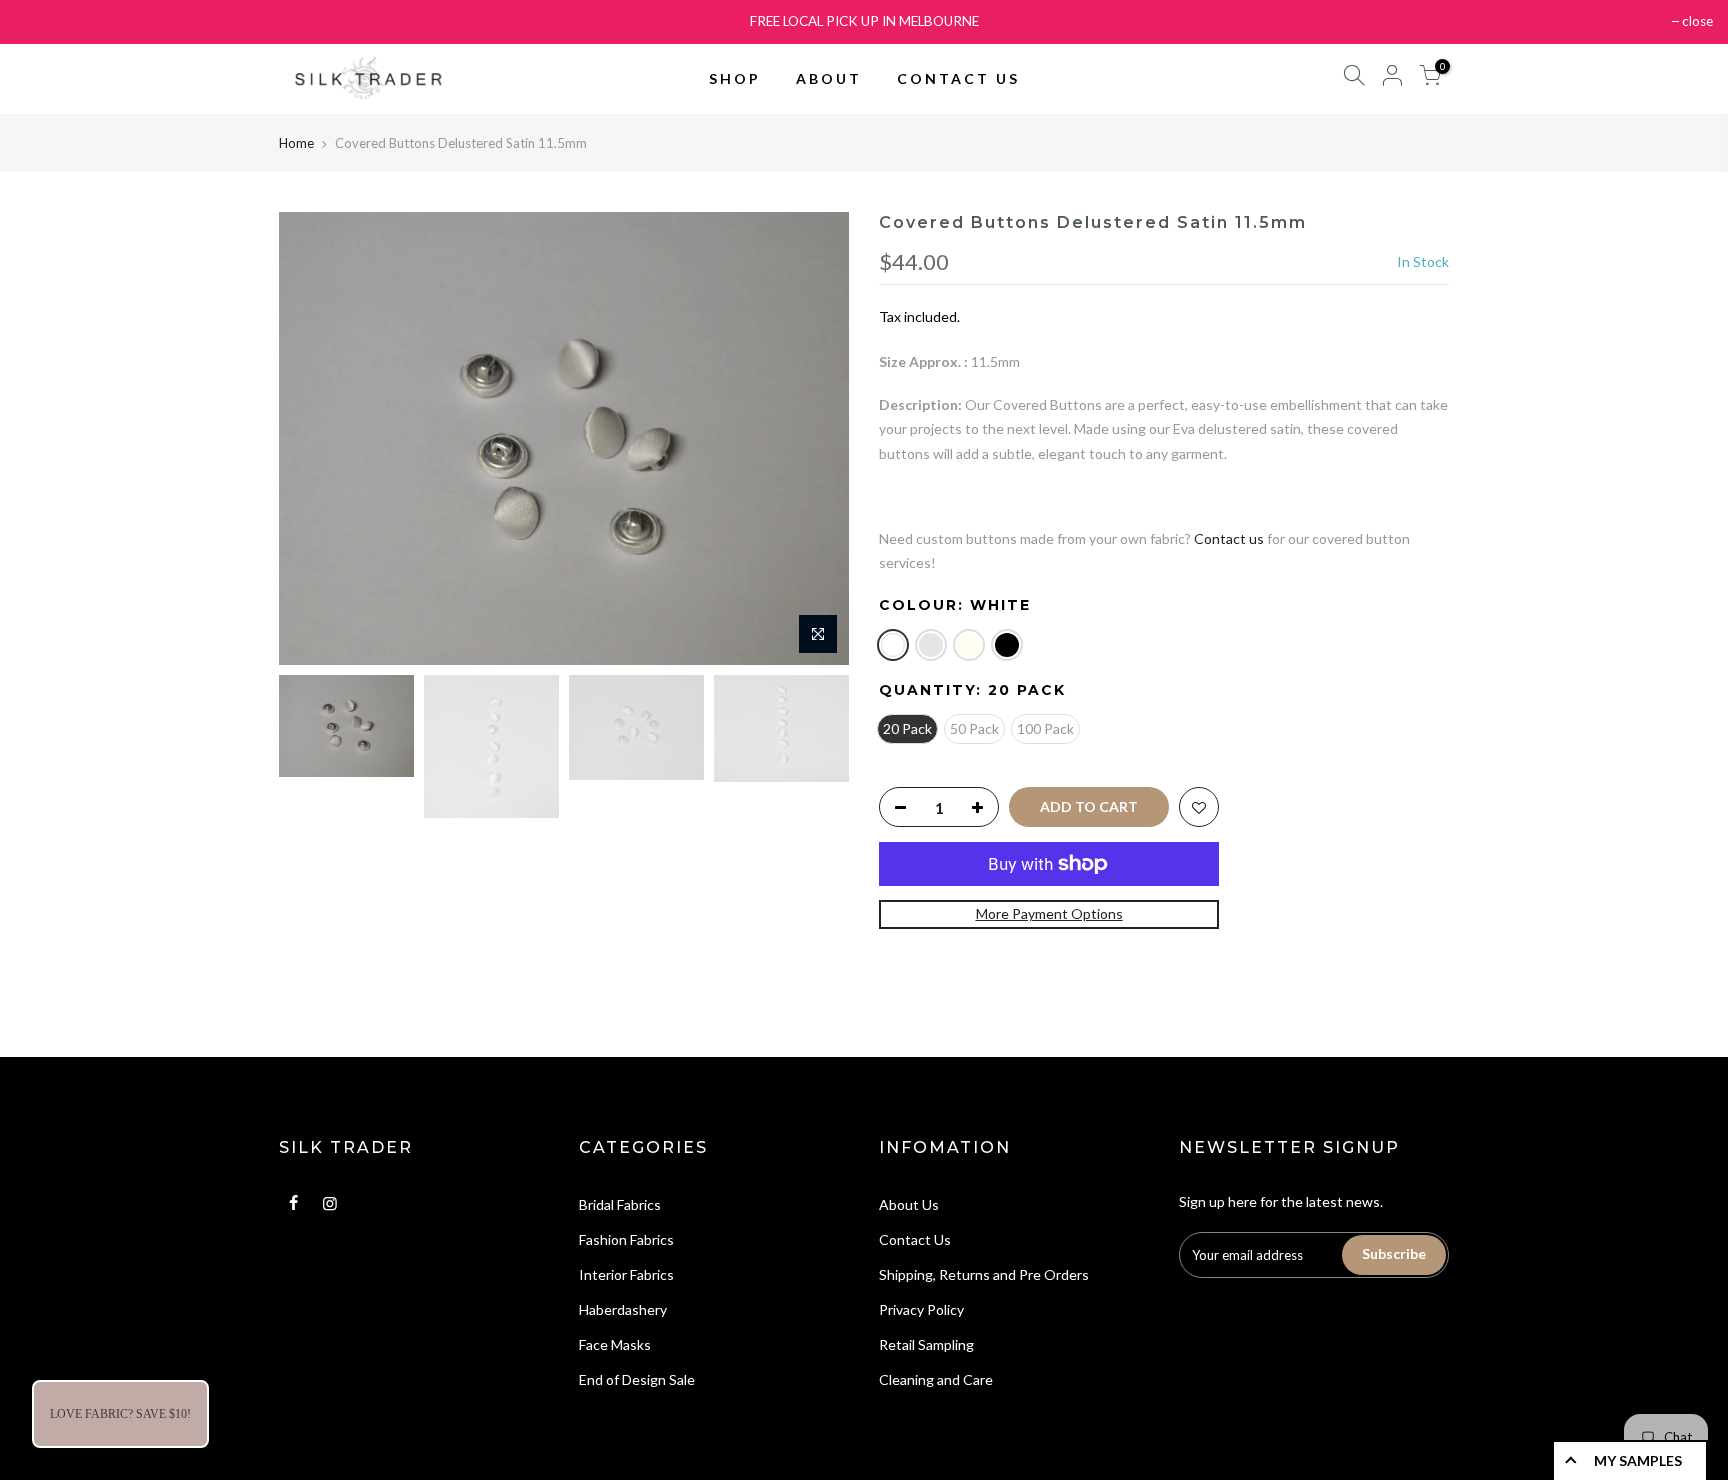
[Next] (814, 438)
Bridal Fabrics (620, 1204)
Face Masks (615, 1344)
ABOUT (829, 78)
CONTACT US (958, 78)
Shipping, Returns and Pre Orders (984, 1274)
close (1697, 21)
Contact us (1229, 538)
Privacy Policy (921, 1309)
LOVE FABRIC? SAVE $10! (120, 1414)
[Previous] (314, 438)
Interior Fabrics (626, 1274)
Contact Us (915, 1239)
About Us (909, 1204)
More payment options (1049, 913)
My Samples (1638, 1460)
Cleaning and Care (936, 1379)
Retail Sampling (926, 1344)
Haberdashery (623, 1309)
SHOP (735, 78)
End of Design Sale (637, 1379)
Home (296, 143)
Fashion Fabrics (626, 1239)
